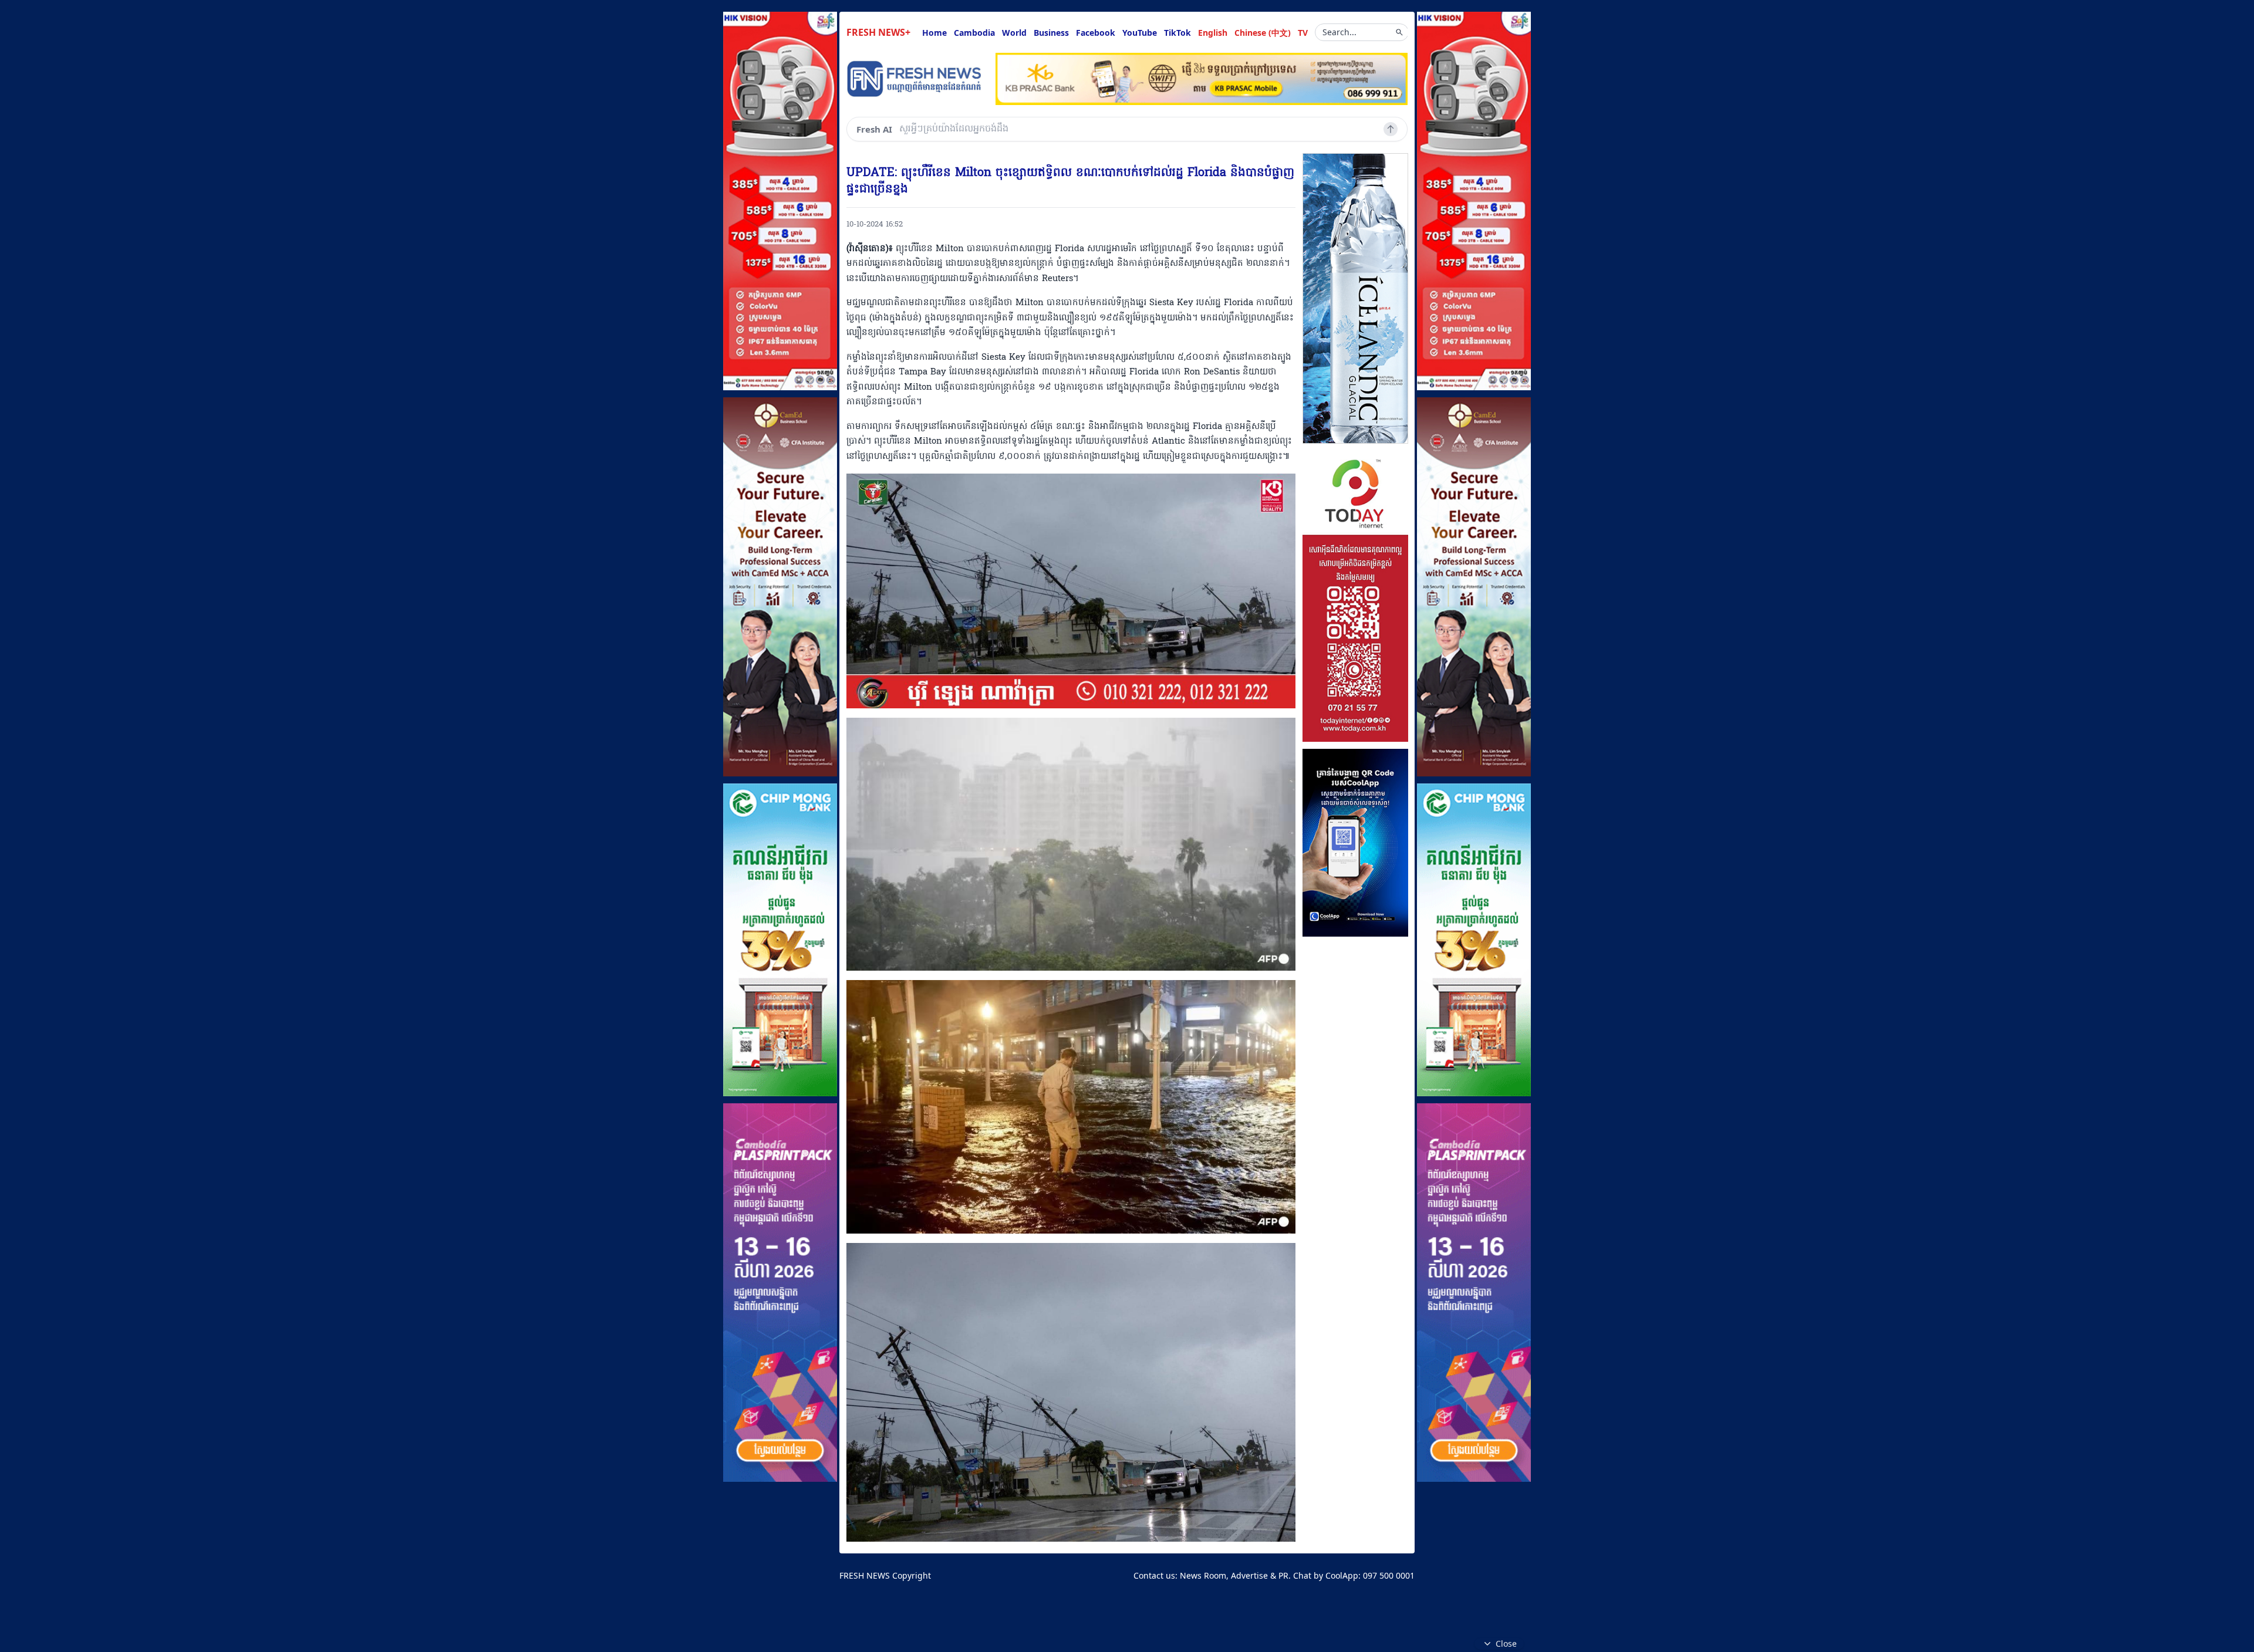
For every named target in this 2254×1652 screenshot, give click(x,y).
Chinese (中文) (1263, 33)
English (1213, 33)
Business (1051, 33)
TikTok (1177, 33)
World (1014, 33)
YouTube (1140, 33)
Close (1506, 1643)
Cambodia (974, 33)
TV (1303, 33)
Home (934, 33)
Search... (1339, 32)
